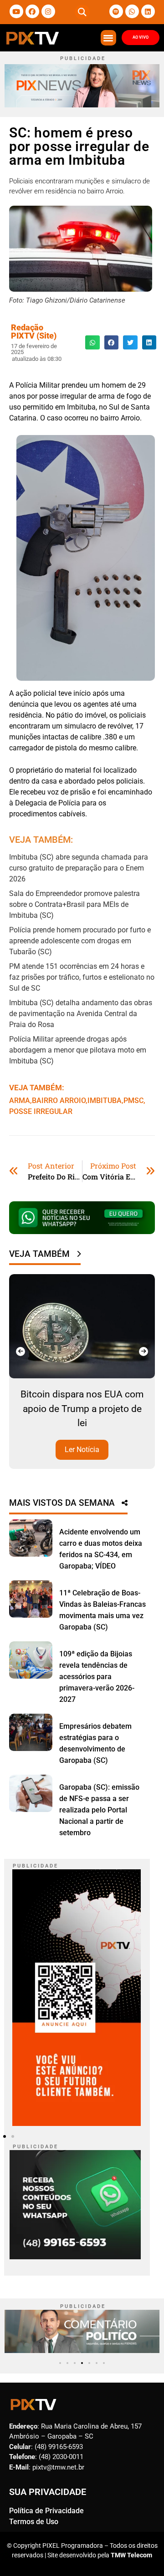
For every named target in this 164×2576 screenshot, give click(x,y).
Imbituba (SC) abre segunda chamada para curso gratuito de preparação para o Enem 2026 (79, 868)
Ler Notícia (108, 1450)
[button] (82, 12)
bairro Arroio (59, 1101)
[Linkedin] (148, 11)
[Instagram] (48, 11)
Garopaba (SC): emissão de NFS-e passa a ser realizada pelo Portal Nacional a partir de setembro (99, 1810)
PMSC (133, 1101)
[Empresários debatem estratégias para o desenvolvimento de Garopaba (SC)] (31, 1732)
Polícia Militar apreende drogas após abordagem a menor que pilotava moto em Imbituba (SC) (78, 1050)
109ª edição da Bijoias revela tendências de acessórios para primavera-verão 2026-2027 (97, 1677)
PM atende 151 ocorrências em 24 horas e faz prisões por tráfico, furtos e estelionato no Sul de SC (82, 977)
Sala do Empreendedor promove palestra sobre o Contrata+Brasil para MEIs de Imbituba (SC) (74, 904)
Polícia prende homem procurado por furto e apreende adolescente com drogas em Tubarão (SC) (80, 941)
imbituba (105, 1101)
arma (20, 1101)
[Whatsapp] (132, 11)
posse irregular (41, 1111)
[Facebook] (32, 11)
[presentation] (20, 1351)
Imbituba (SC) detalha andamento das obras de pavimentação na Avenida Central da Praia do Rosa (81, 1014)
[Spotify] (116, 11)
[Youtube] (16, 11)
